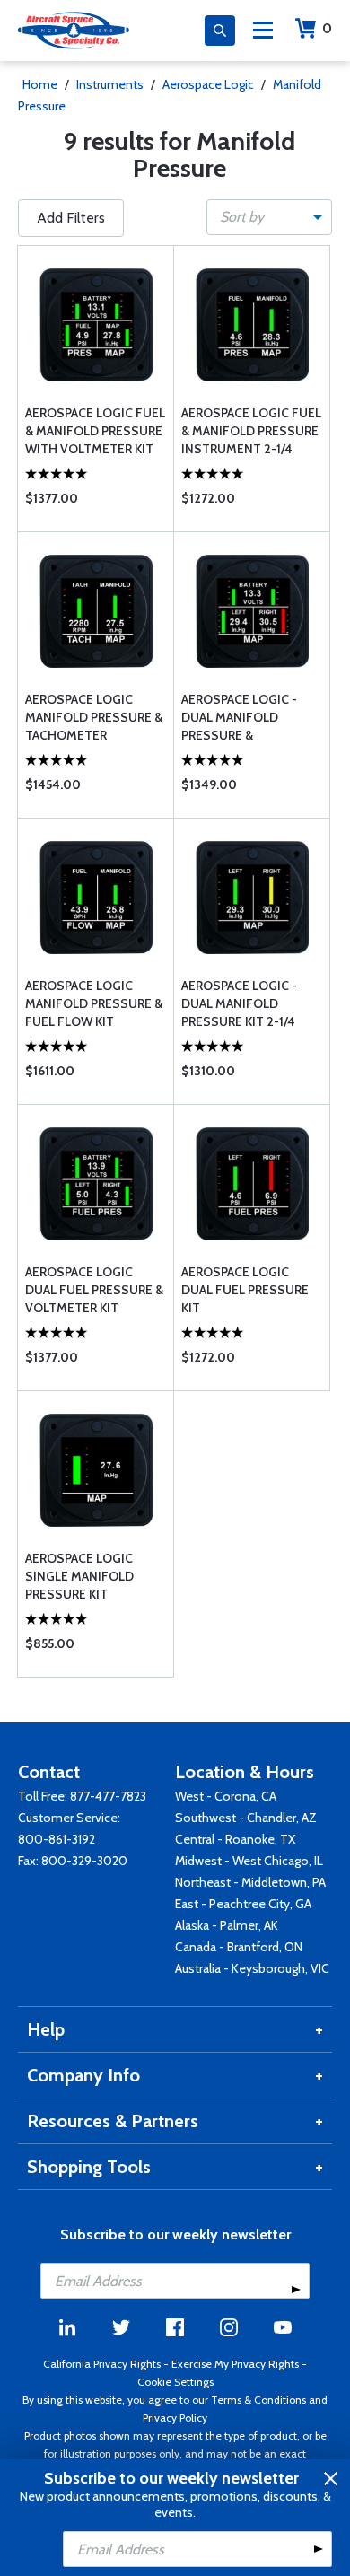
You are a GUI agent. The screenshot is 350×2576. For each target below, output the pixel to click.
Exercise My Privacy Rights (235, 2364)
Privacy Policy (175, 2418)
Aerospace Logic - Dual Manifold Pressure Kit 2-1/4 (239, 1003)
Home (40, 84)
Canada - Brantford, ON (239, 1947)
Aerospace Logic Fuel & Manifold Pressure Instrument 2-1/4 (251, 431)
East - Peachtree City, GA (243, 1904)
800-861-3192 (57, 1839)
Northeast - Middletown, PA (250, 1882)
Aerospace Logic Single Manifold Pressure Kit (79, 1576)
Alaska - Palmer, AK (227, 1925)
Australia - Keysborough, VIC (252, 1968)
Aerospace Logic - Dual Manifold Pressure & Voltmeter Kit (239, 718)
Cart (327, 28)
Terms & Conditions (258, 2400)
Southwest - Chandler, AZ (246, 1818)
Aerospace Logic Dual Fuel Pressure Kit (245, 1290)
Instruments (110, 84)
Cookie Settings (175, 2382)
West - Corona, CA (226, 1796)
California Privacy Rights (102, 2364)
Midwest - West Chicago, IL (249, 1861)
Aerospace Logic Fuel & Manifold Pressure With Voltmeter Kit (95, 431)
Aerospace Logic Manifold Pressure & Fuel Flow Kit (94, 1003)
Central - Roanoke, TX (235, 1839)
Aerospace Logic (208, 84)
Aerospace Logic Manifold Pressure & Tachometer (94, 717)
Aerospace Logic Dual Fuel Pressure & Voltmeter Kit (94, 1290)
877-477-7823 (108, 1796)
